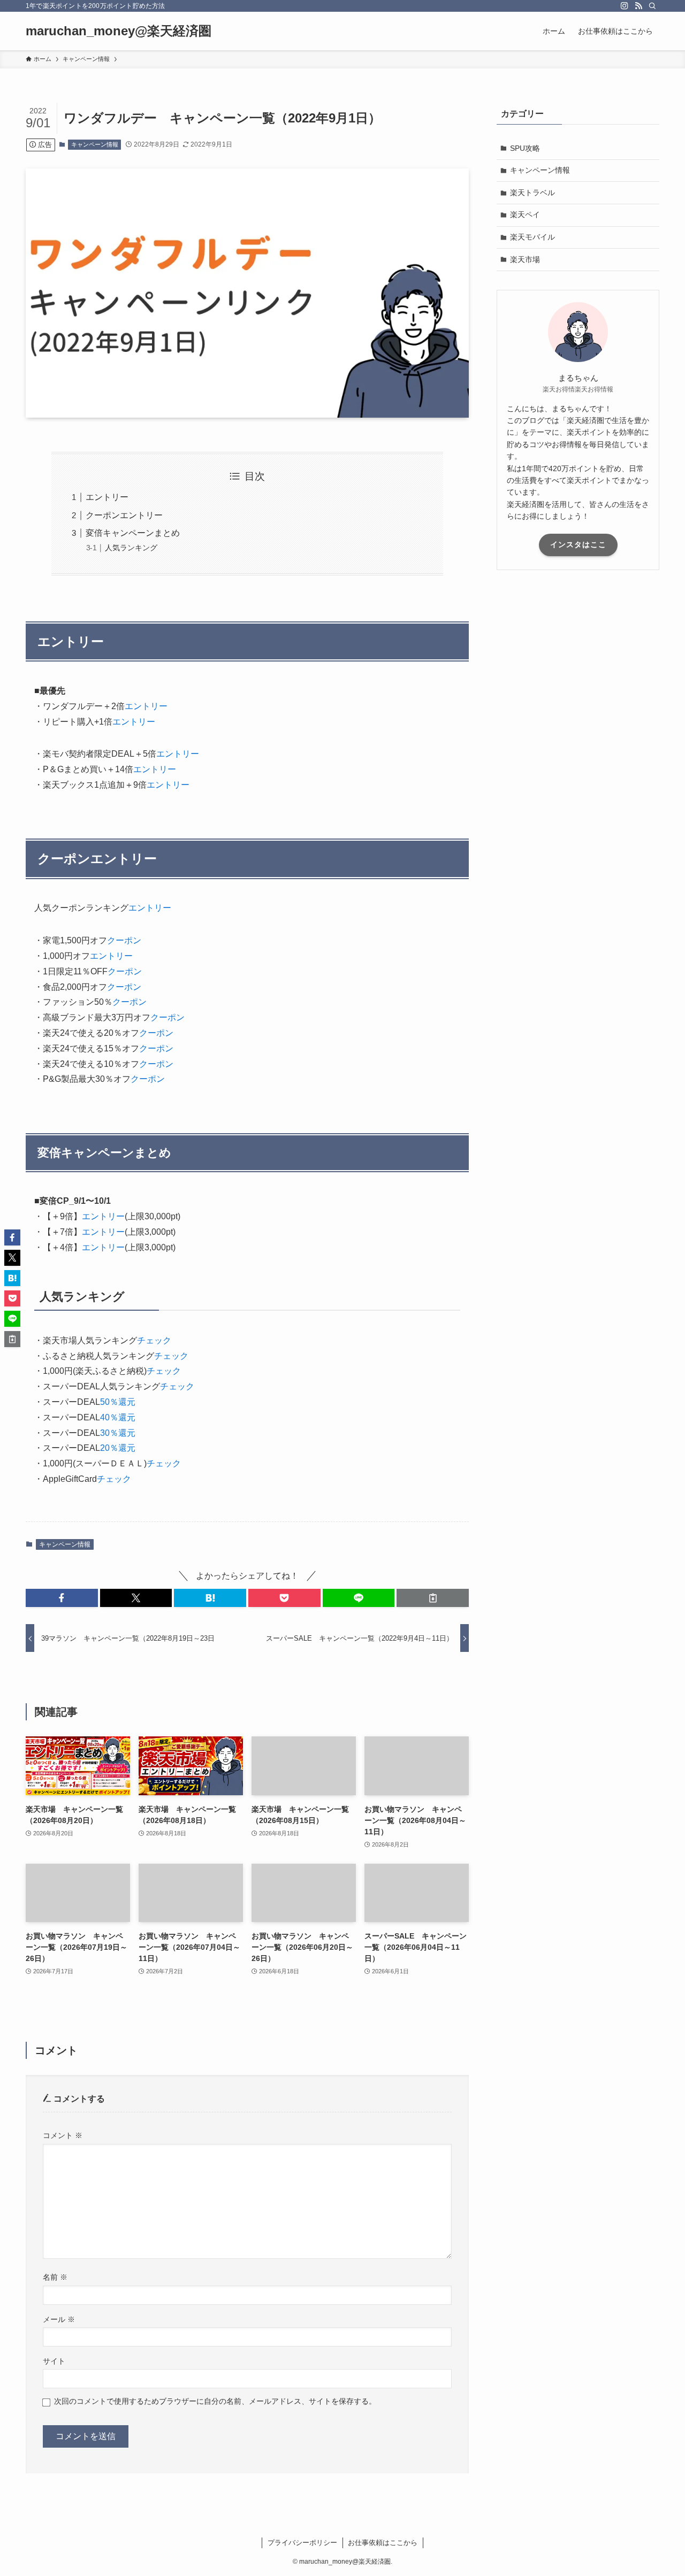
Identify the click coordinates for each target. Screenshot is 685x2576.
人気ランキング (131, 548)
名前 (55, 2277)
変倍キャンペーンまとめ (133, 533)
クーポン (124, 940)
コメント (63, 2135)
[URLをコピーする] (433, 1598)
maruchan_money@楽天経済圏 (119, 31)
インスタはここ (578, 544)
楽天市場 (525, 259)
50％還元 (118, 1402)
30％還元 (118, 1433)
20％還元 (118, 1448)
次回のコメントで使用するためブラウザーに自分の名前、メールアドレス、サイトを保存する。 (215, 2401)
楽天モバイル (532, 237)
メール (59, 2319)
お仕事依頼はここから (383, 2543)
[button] (62, 1598)
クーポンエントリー (124, 515)
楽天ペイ (525, 214)
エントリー (107, 497)
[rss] (638, 6)
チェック (154, 1340)
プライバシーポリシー (302, 2543)
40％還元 (118, 1417)
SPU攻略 (525, 148)
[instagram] (625, 6)
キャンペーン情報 (95, 144)
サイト (54, 2361)
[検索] (652, 6)
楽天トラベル (532, 193)
